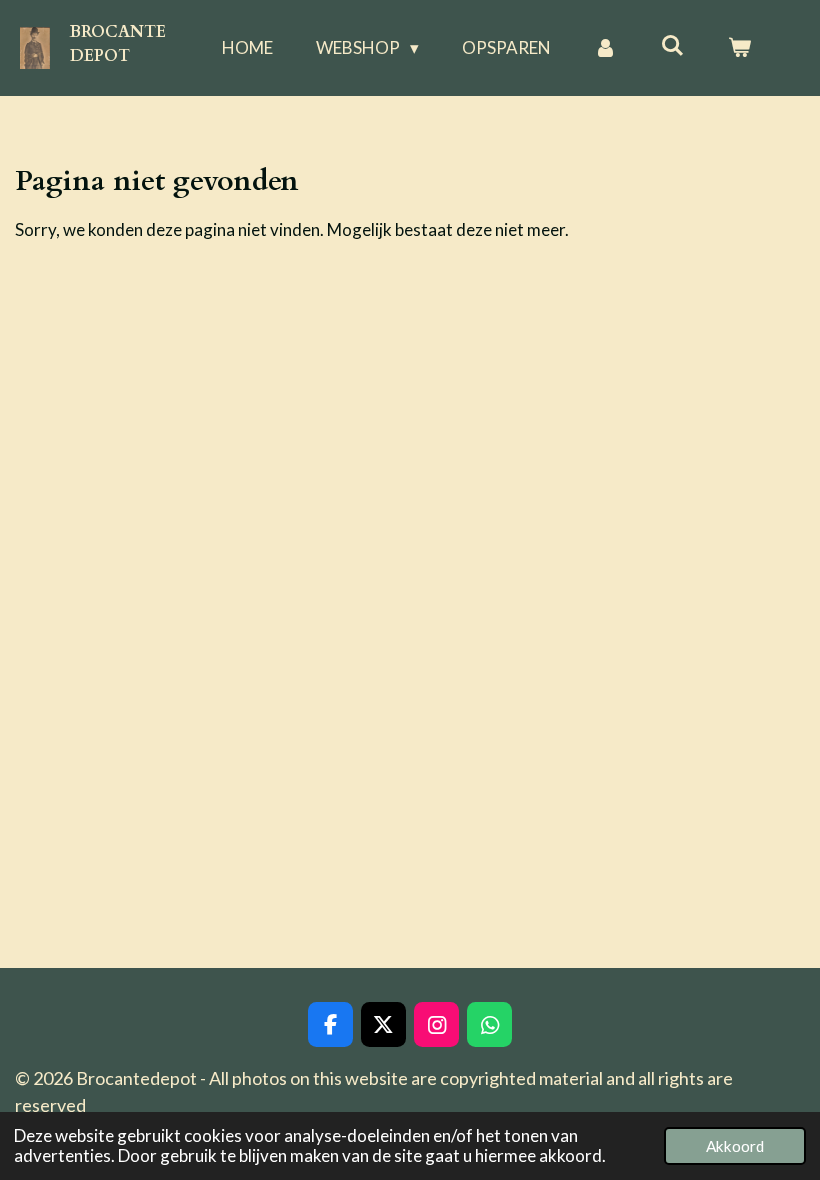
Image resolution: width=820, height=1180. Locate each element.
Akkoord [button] (735, 1146)
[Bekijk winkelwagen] (739, 48)
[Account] (606, 48)
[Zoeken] (672, 45)
